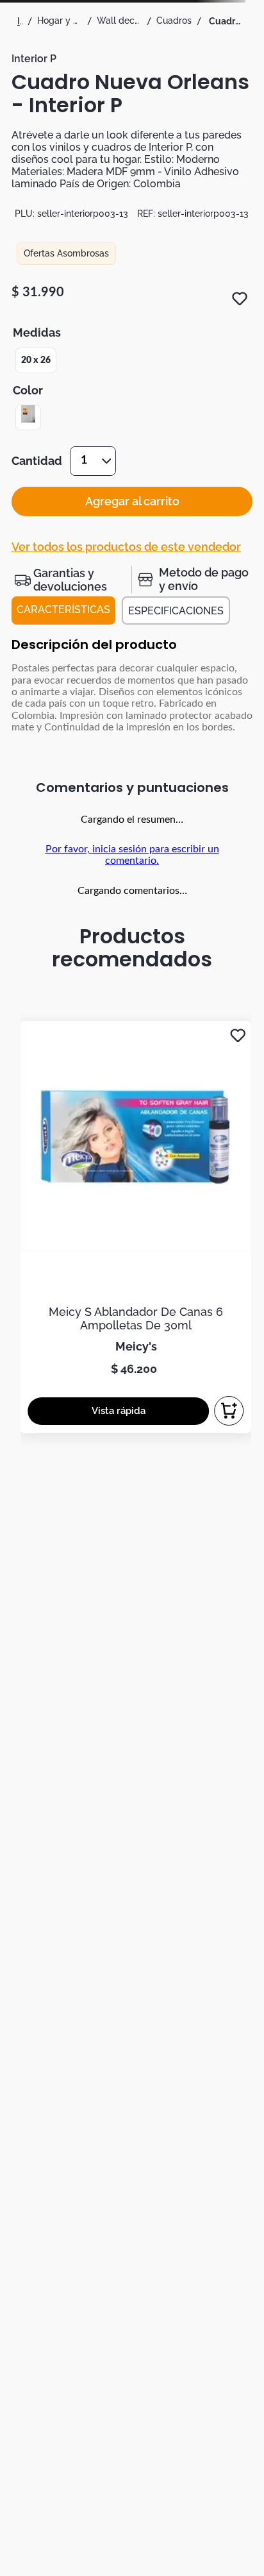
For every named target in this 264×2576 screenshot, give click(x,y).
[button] (36, 360)
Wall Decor (119, 21)
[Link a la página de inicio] (20, 21)
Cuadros (174, 21)
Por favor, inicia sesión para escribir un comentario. (132, 855)
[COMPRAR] (229, 1411)
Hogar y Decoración (60, 21)
